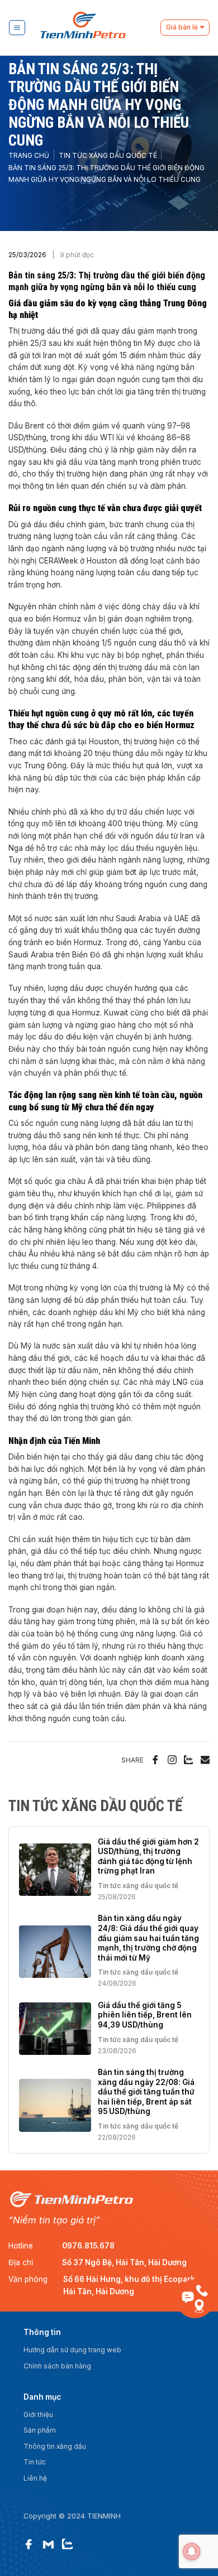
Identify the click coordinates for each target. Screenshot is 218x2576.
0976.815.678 (88, 2246)
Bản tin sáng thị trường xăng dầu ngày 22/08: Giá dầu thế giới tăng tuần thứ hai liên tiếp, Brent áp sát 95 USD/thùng (146, 2092)
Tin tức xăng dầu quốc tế (108, 156)
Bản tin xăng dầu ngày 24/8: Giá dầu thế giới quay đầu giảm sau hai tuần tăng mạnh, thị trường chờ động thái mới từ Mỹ (148, 1938)
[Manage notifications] (192, 2551)
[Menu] (17, 28)
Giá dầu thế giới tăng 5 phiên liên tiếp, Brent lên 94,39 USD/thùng (145, 2015)
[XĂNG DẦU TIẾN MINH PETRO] (97, 28)
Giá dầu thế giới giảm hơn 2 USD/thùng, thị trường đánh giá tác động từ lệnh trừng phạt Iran (148, 1857)
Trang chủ (29, 156)
